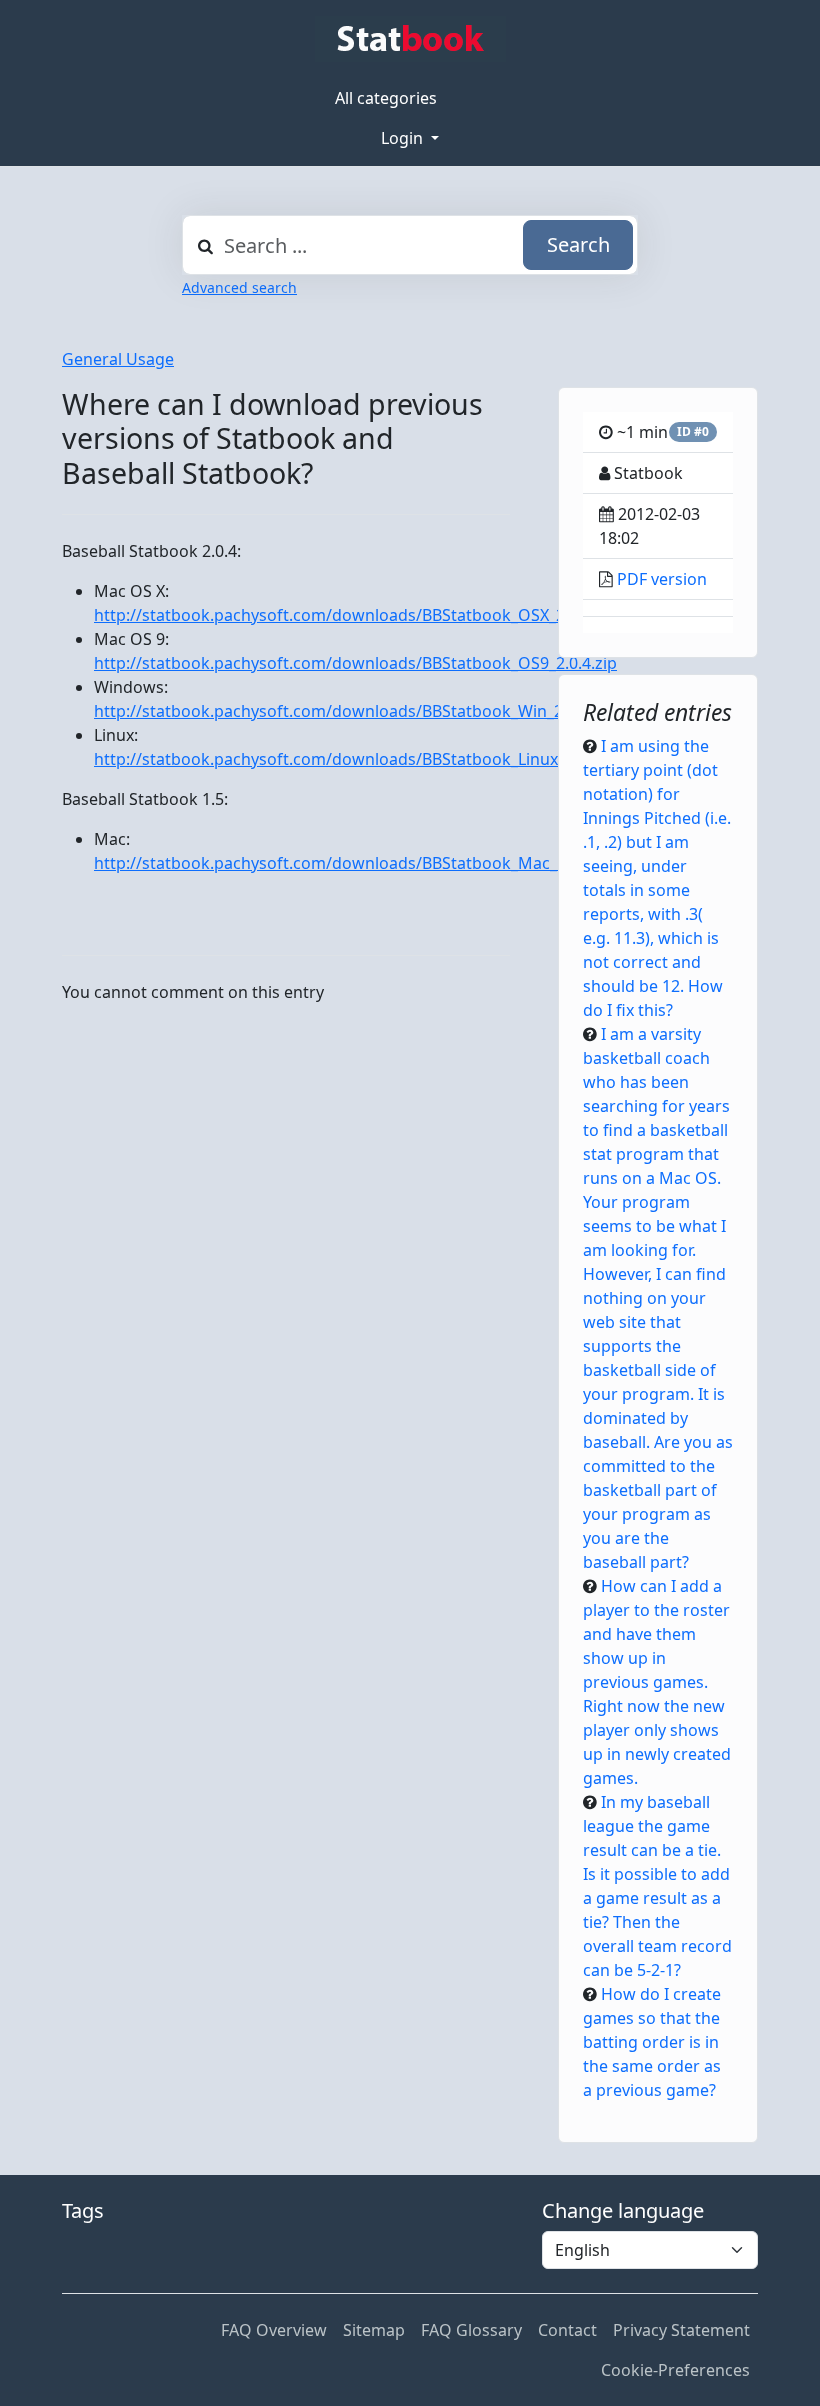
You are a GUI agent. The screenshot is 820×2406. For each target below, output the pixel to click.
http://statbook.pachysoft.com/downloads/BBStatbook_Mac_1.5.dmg (356, 863)
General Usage (118, 359)
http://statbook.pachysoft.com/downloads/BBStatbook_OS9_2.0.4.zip (355, 663)
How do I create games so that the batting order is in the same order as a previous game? (652, 2042)
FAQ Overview (274, 2330)
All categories (386, 98)
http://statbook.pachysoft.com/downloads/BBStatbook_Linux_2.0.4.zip (360, 759)
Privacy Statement (681, 2330)
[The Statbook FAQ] (410, 39)
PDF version (662, 579)
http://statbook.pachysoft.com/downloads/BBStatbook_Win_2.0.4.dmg (361, 711)
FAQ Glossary (471, 2330)
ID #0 (693, 431)
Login (404, 138)
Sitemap (374, 2330)
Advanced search (239, 287)
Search (578, 244)
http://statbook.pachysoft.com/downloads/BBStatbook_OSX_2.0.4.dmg (362, 615)
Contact (567, 2330)
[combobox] (410, 245)
